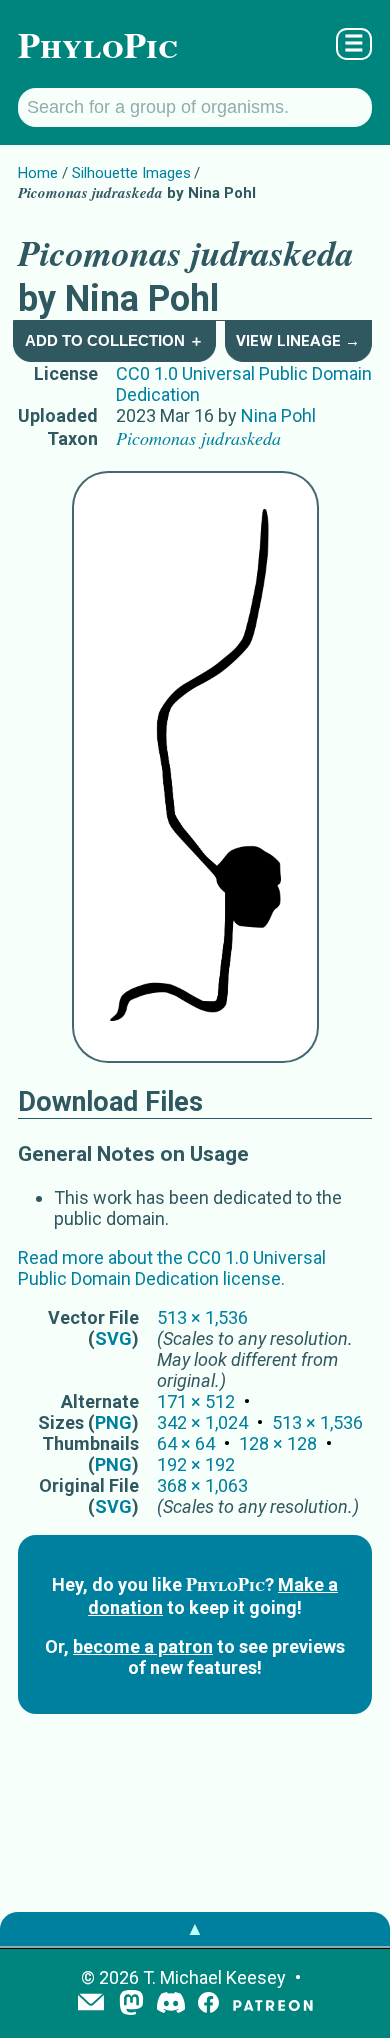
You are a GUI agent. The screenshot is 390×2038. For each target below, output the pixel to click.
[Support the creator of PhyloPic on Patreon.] (273, 2004)
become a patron (143, 1646)
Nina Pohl (278, 415)
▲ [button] (195, 1928)
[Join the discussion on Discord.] (171, 2004)
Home (38, 173)
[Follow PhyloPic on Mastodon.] (131, 2004)
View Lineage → (298, 341)
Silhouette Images (131, 173)
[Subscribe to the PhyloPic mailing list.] (91, 2004)
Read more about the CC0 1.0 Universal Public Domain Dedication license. (172, 1268)
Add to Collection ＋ (114, 340)
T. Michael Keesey (214, 1977)
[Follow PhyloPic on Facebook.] (208, 2004)
